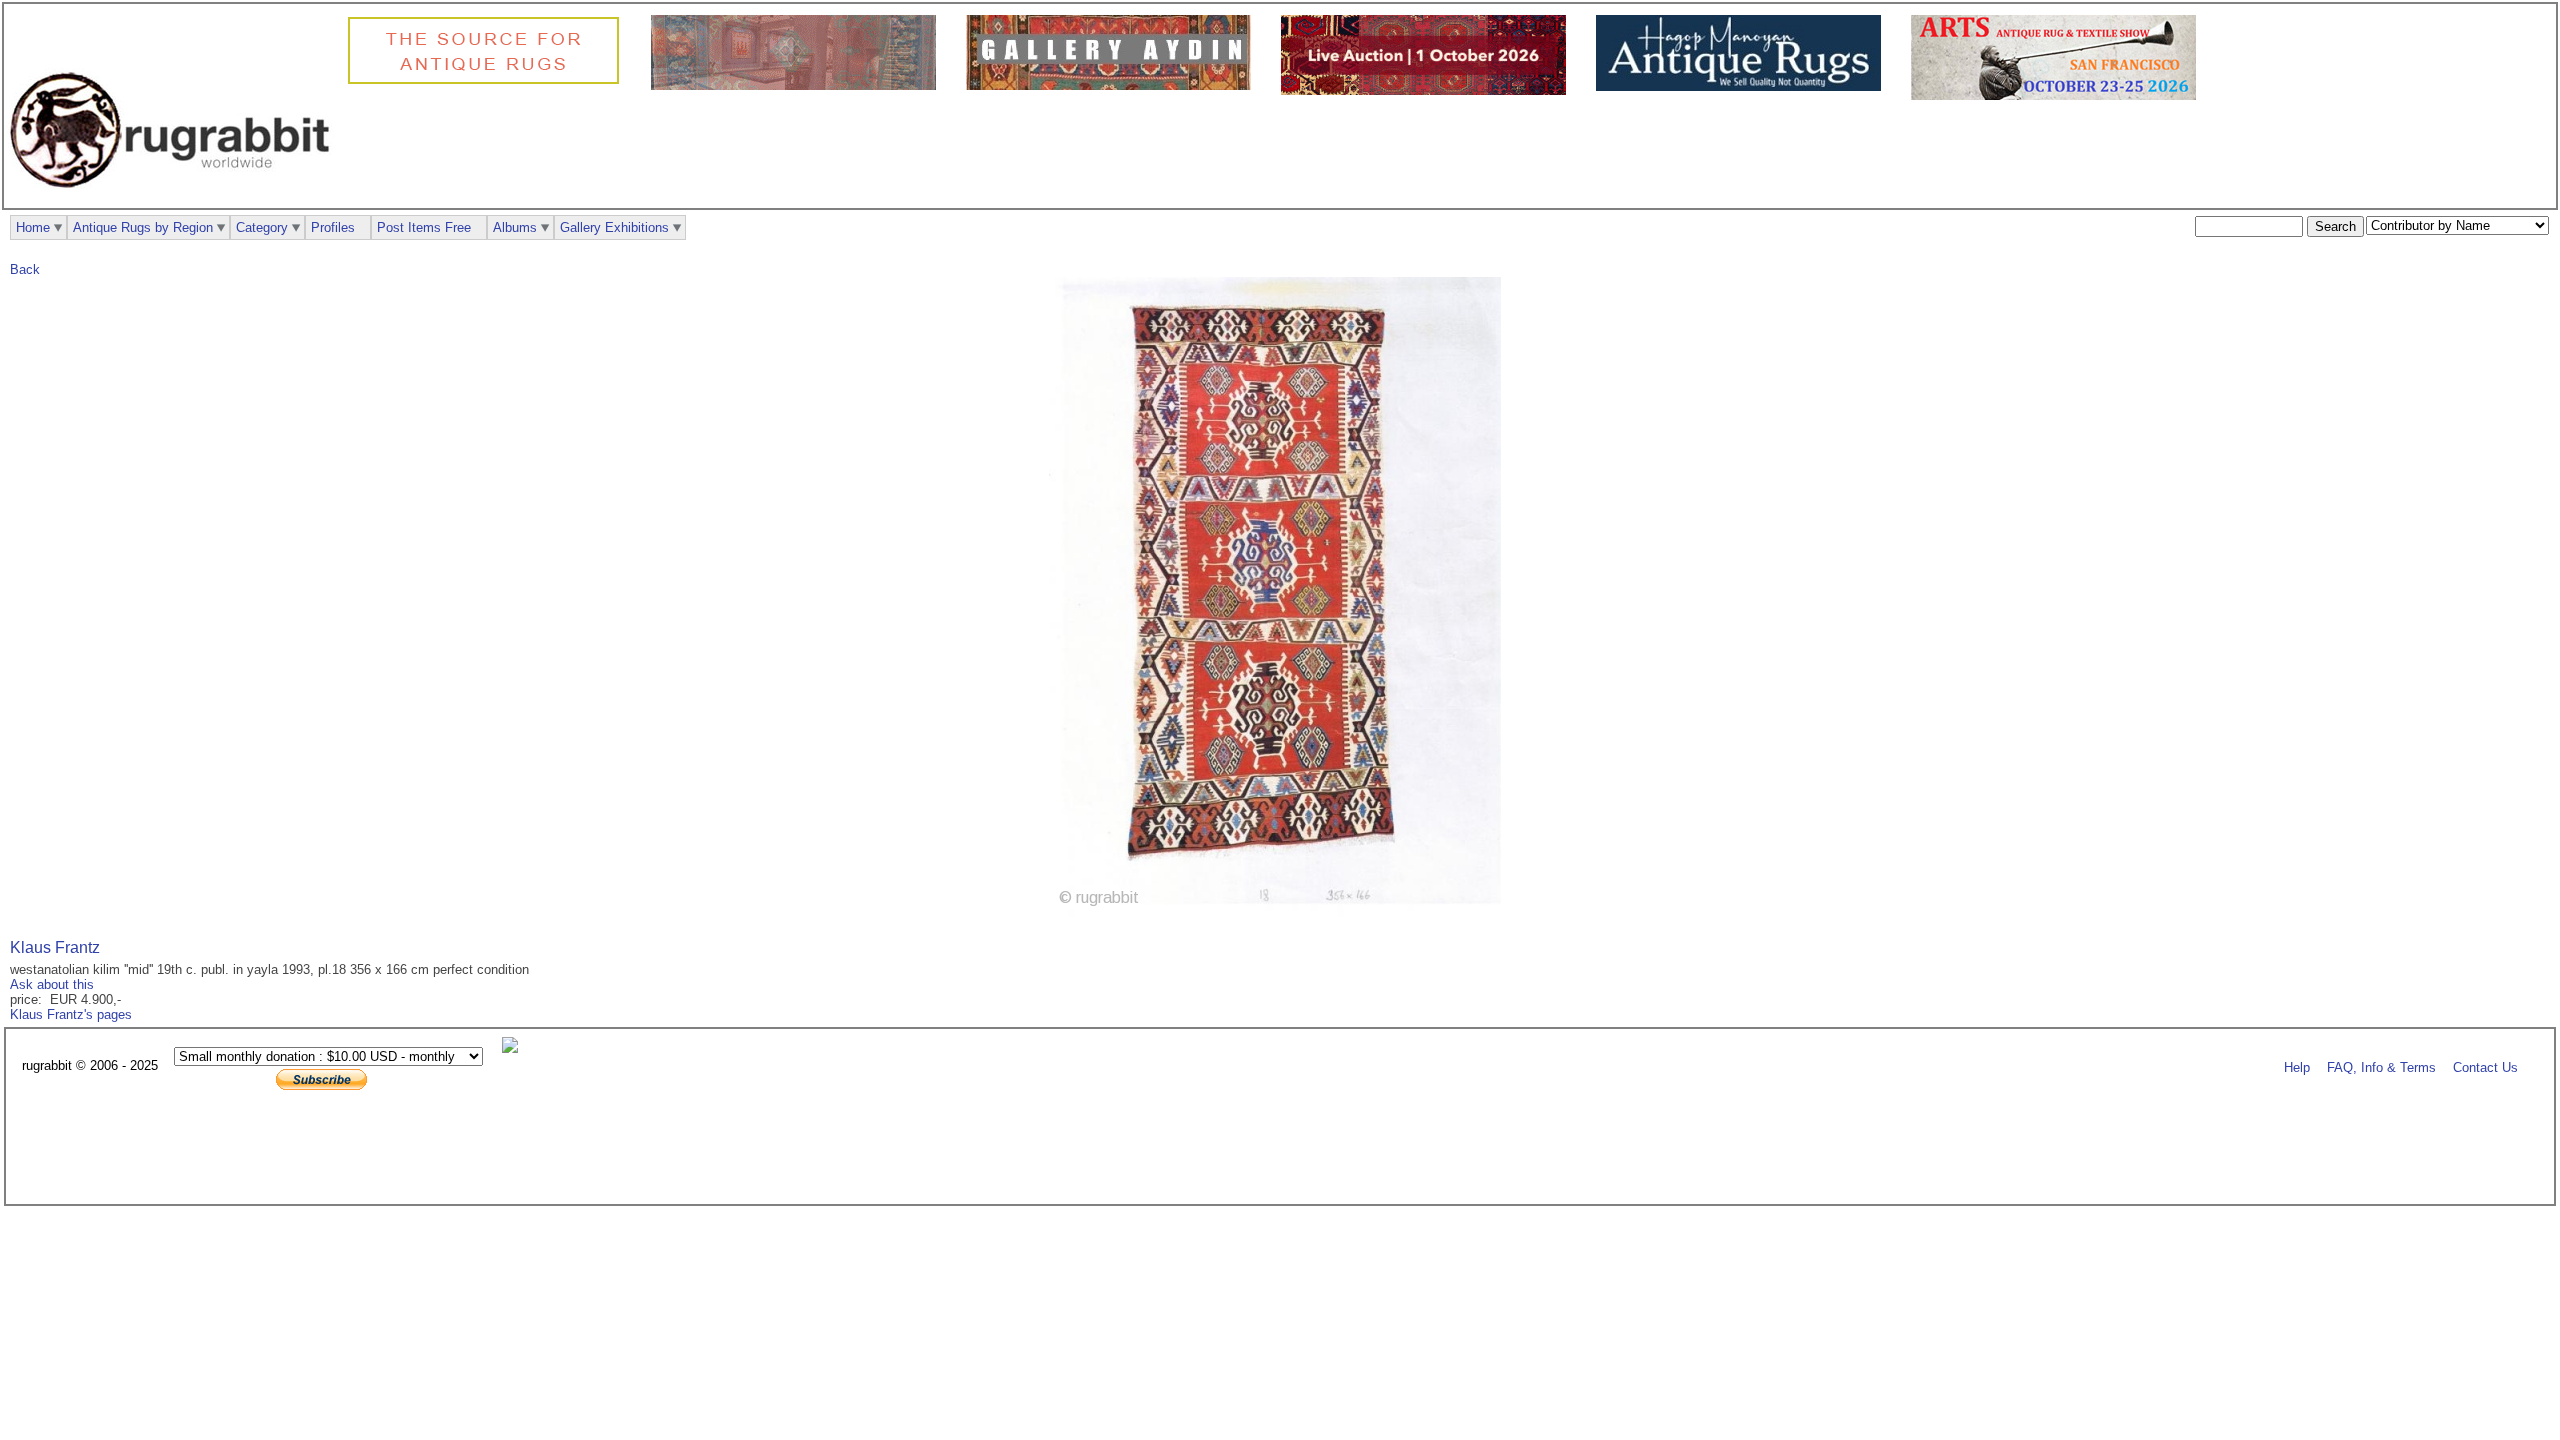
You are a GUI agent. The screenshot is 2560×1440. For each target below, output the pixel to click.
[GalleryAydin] (798, 85)
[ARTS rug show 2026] (2058, 95)
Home (33, 227)
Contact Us (2485, 1066)
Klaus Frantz (55, 947)
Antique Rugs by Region (143, 227)
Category (262, 227)
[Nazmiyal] (488, 81)
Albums (515, 227)
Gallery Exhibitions (614, 227)
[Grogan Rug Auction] (1428, 90)
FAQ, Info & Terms (2381, 1066)
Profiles (333, 227)
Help (2297, 1066)
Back (25, 269)
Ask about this (52, 984)
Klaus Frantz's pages (71, 1014)
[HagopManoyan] (1743, 86)
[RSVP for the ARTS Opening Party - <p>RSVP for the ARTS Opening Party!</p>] (515, 1048)
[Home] (175, 198)
